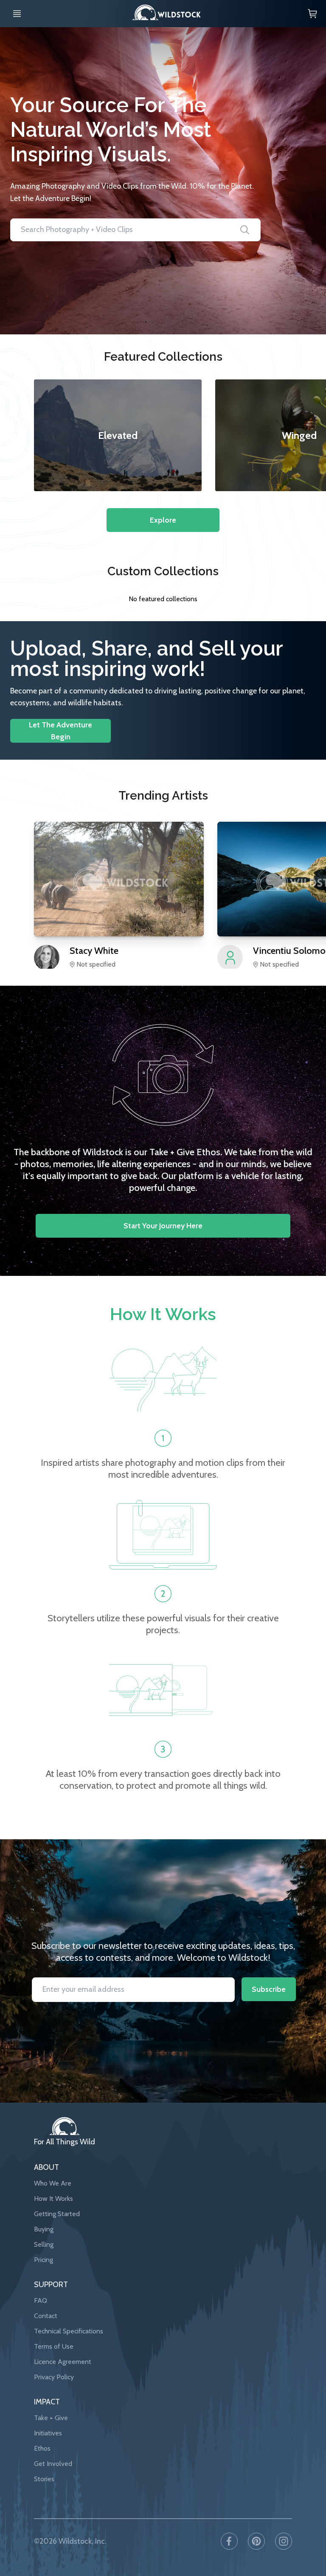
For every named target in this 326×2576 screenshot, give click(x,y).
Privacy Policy (54, 2377)
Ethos (42, 2448)
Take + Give (51, 2418)
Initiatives (48, 2433)
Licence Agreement (63, 2362)
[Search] (245, 230)
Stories (44, 2479)
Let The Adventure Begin (60, 731)
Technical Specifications (69, 2331)
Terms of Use (54, 2346)
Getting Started (57, 2214)
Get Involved (53, 2464)
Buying (44, 2229)
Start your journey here (163, 1226)
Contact (46, 2316)
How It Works (53, 2199)
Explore (163, 520)
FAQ (41, 2300)
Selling (44, 2244)
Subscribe (269, 1989)
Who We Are (53, 2183)
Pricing (44, 2260)
